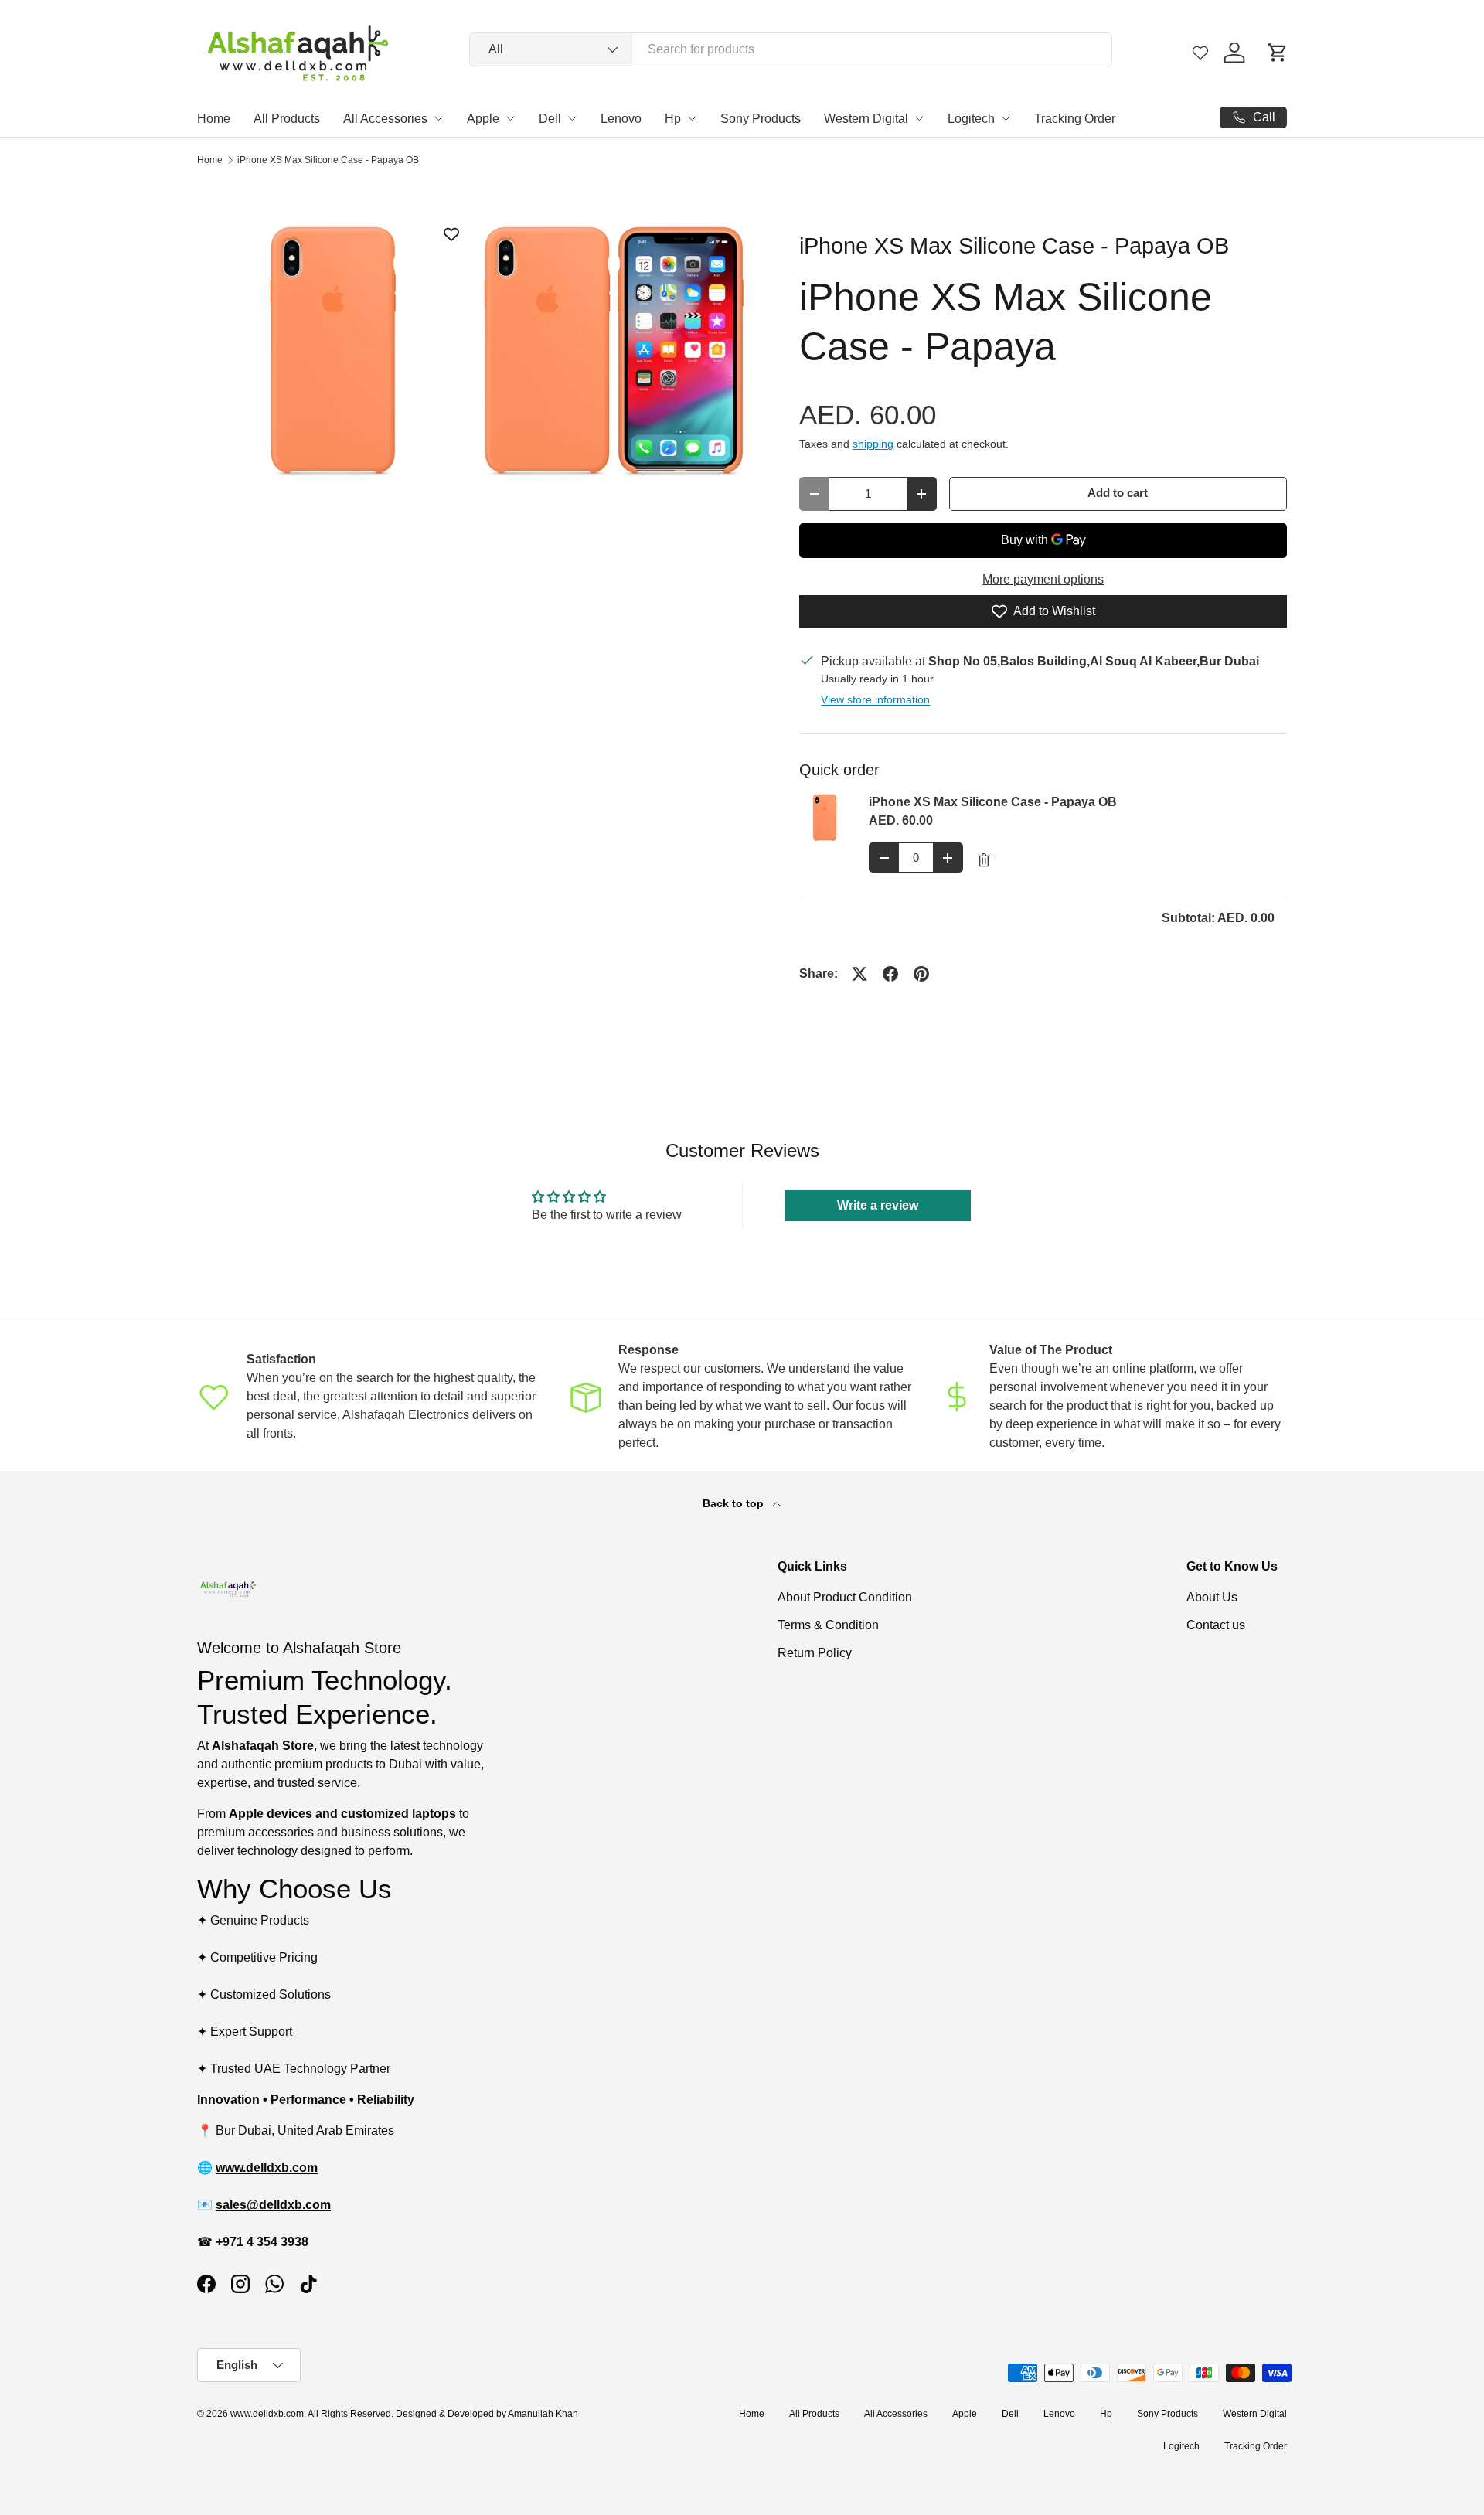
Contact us (1216, 1625)
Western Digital (866, 119)
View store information (875, 699)
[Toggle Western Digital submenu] (919, 118)
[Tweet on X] (859, 974)
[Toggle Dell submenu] (572, 118)
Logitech (971, 119)
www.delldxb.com (267, 2414)
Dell (550, 119)
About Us (1212, 1597)
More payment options (1043, 579)
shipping (873, 444)
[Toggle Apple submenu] (510, 118)
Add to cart (1118, 493)
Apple (483, 119)
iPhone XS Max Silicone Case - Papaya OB (328, 160)
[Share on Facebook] (890, 974)
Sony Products (761, 119)
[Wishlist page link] (1200, 53)
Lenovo (621, 119)
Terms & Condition (828, 1625)
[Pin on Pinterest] (921, 974)
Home (214, 119)
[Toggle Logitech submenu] (1006, 118)
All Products (287, 119)
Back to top (735, 1503)
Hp (673, 119)
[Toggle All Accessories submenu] (438, 118)
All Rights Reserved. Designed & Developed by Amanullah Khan (443, 2414)
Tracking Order (1075, 119)
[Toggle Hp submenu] (692, 118)
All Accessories (385, 119)
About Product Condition (845, 1597)
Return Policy (815, 1653)
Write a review (878, 1205)
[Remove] (984, 860)
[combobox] (791, 49)
